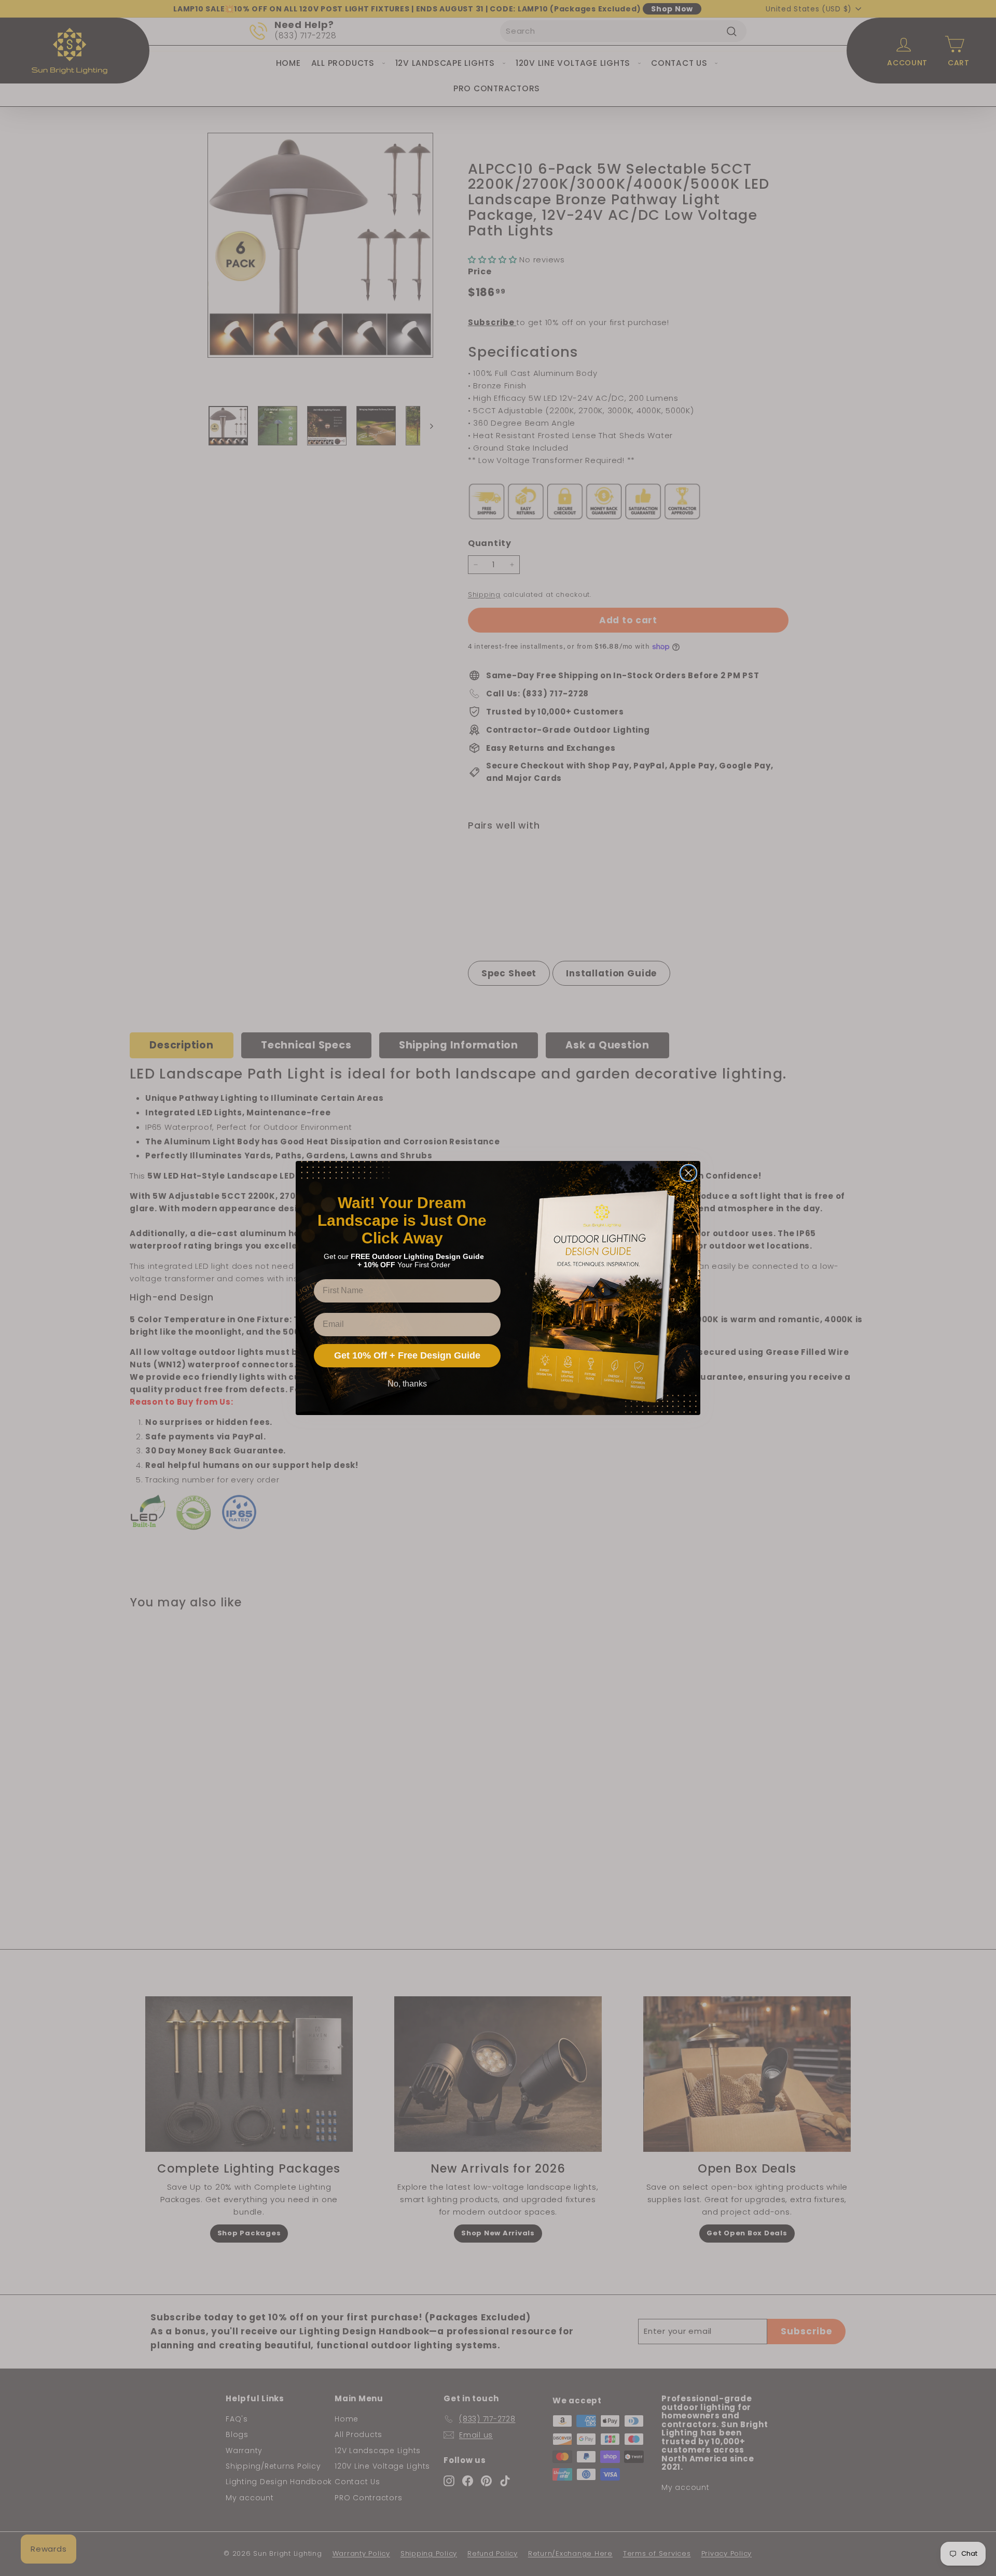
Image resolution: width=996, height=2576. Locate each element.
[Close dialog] (688, 1173)
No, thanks (407, 1384)
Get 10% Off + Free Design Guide (407, 1355)
